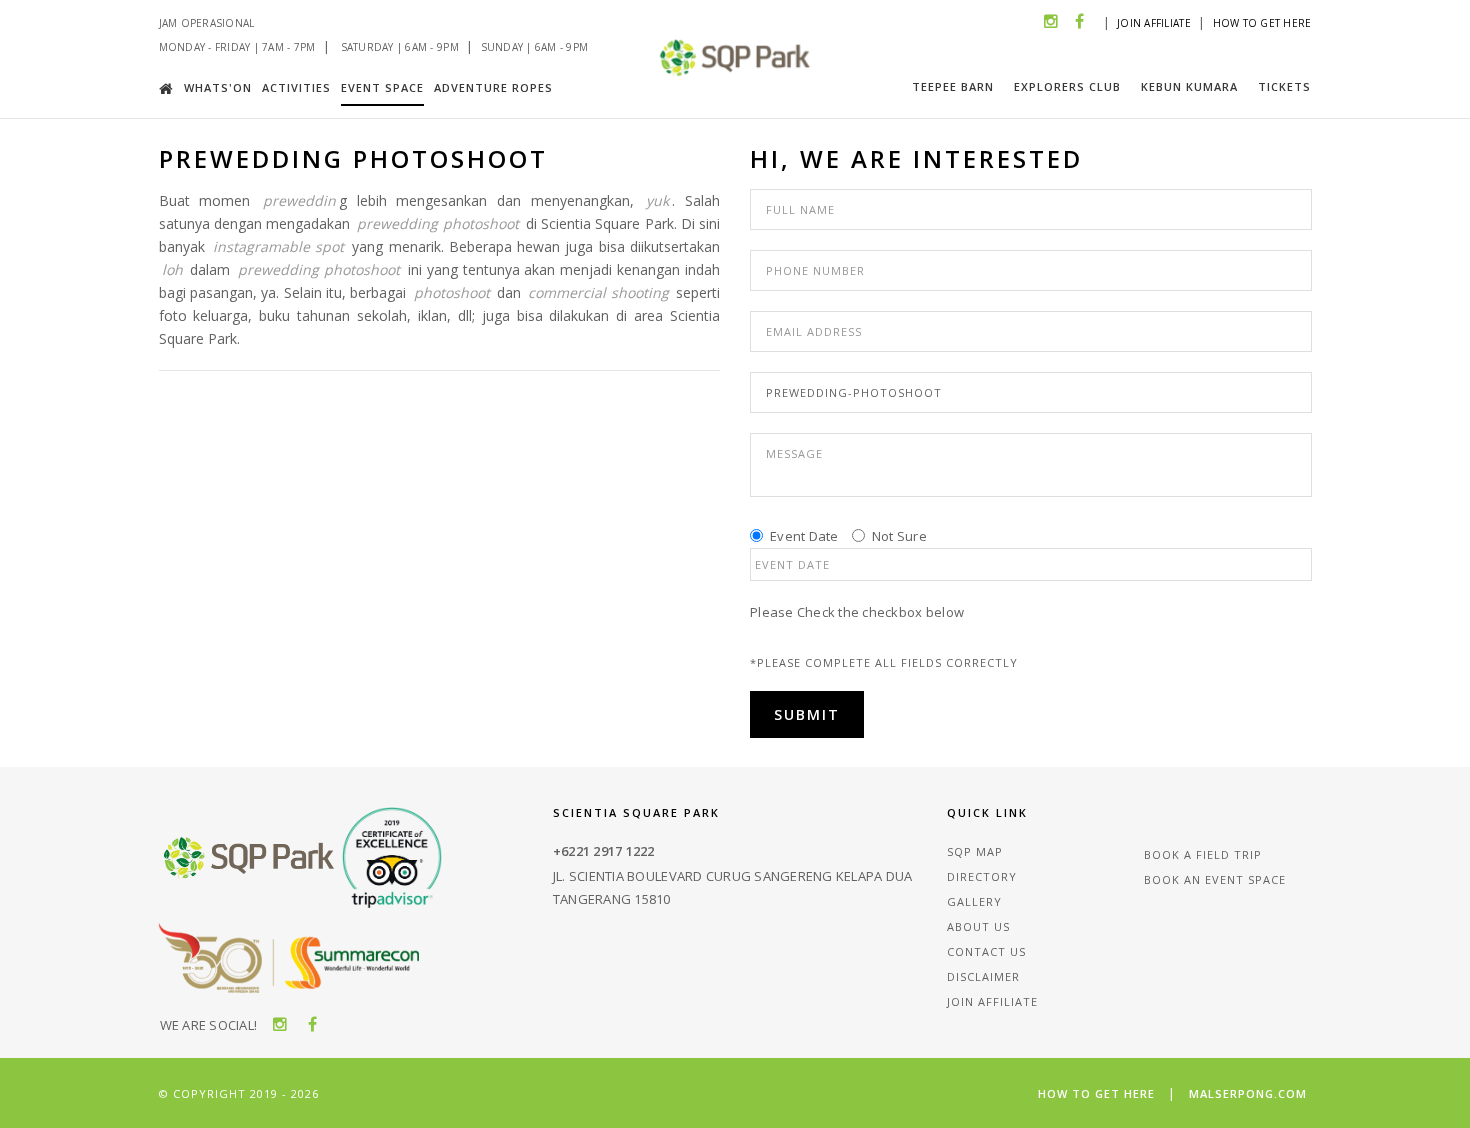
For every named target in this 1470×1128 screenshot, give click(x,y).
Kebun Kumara (1189, 86)
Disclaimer (983, 976)
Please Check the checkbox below (857, 612)
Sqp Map (975, 851)
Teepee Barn (953, 86)
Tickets (1284, 86)
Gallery (974, 901)
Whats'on (218, 87)
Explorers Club (1067, 86)
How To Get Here (1262, 23)
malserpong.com (1248, 1093)
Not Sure (899, 536)
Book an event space (1215, 879)
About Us (978, 926)
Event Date (804, 536)
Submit (807, 714)
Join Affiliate (1154, 23)
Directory (982, 876)
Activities (296, 87)
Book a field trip (1203, 854)
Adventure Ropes (493, 87)
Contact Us (986, 951)
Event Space (382, 87)
